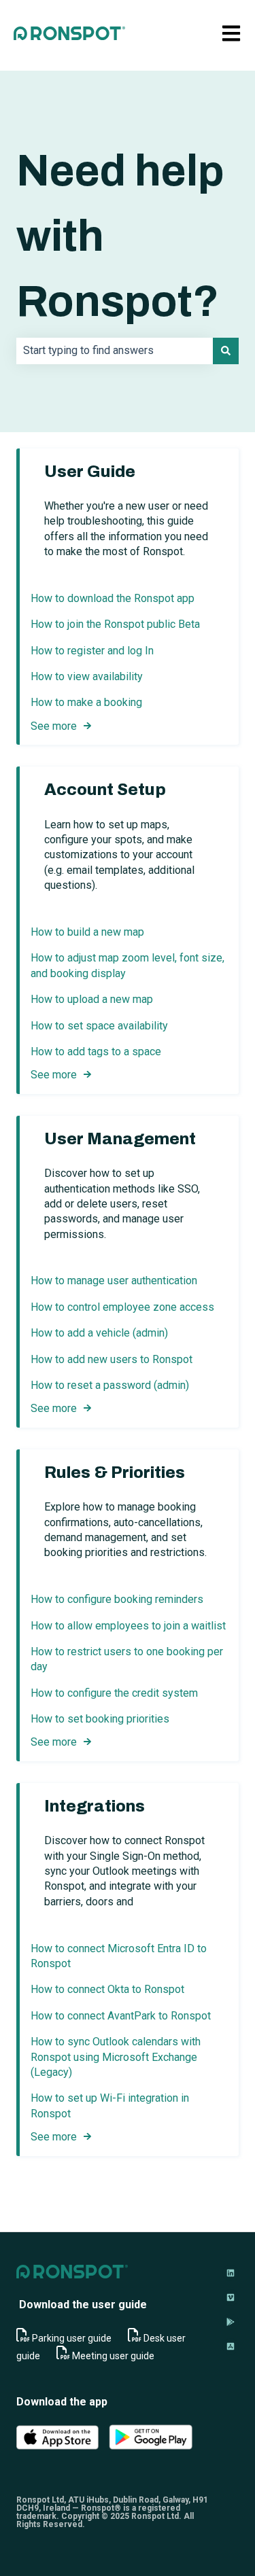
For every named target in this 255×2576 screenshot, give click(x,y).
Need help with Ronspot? (120, 236)
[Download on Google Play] (231, 2322)
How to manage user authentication (114, 1281)
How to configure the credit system (114, 1693)
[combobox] (115, 351)
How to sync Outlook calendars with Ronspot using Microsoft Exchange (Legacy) (116, 2057)
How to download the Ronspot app (113, 598)
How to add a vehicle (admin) (99, 1333)
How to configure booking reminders (118, 1599)
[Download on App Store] (231, 2346)
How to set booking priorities (100, 1719)
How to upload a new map (92, 999)
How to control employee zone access (122, 1307)
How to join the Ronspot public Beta (115, 624)
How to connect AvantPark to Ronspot (121, 2016)
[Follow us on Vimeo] (231, 2297)
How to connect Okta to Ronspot (107, 1989)
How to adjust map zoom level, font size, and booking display (128, 965)
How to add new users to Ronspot (112, 1359)
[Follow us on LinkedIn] (231, 2273)
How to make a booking (86, 702)
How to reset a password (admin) (110, 1385)
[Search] (226, 351)
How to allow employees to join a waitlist (128, 1626)
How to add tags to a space (96, 1052)
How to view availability (87, 676)
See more (54, 726)
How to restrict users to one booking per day (127, 1659)
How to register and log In (92, 651)
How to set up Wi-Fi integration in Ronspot (110, 2105)
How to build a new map (87, 932)
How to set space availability (99, 1026)
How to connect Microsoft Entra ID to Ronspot (119, 1956)
